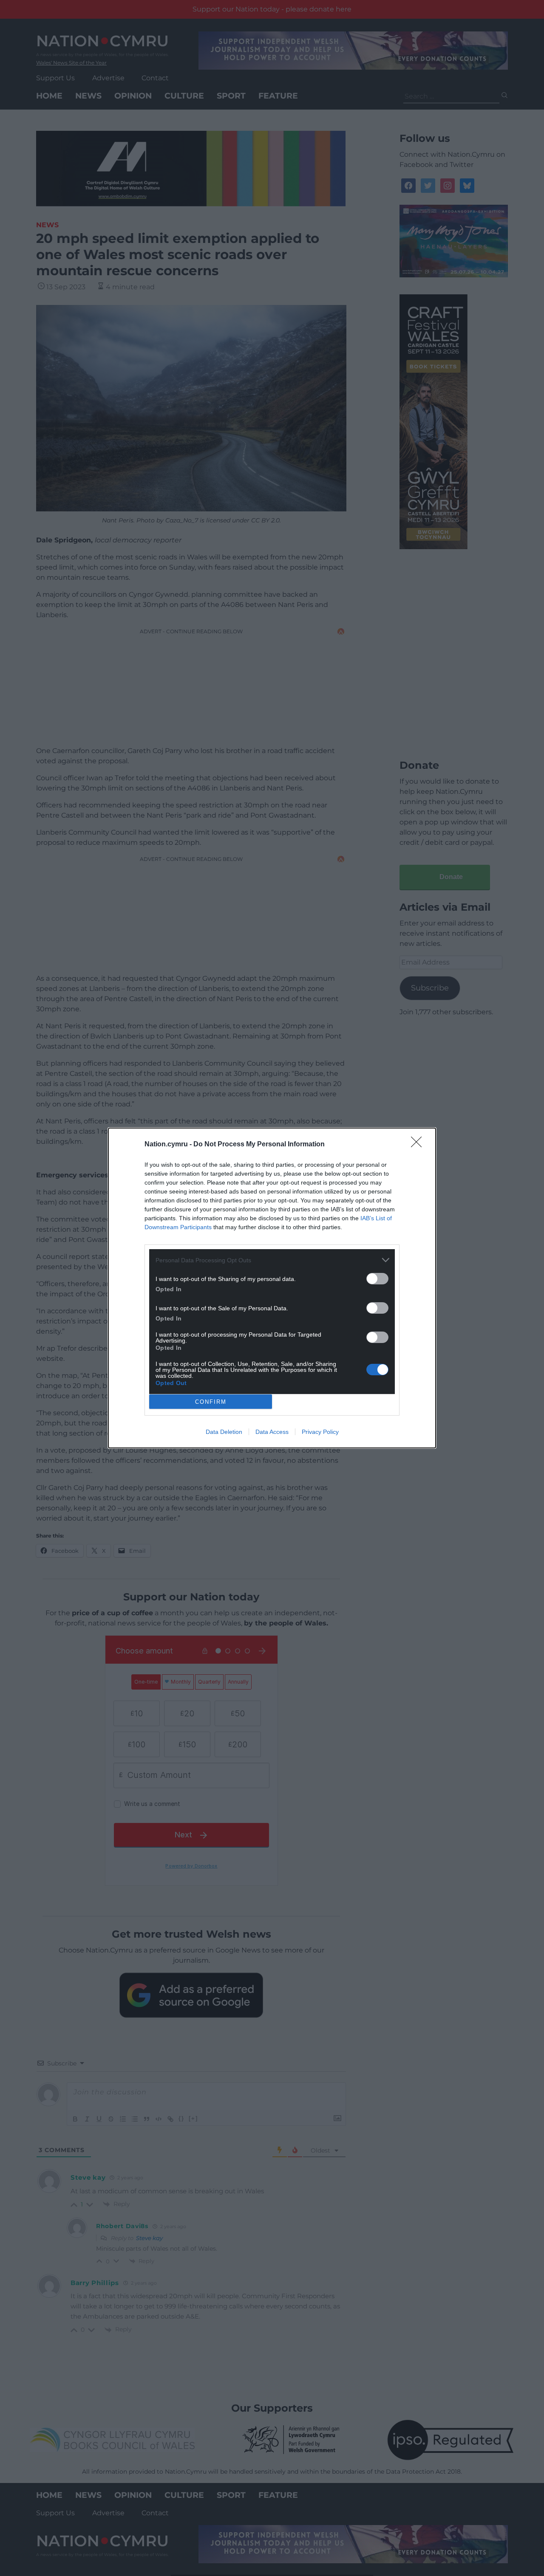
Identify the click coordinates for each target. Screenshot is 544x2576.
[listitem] (272, 1260)
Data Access (272, 1432)
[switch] (377, 1279)
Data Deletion (224, 1432)
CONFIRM (211, 1402)
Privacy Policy (320, 1432)
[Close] (419, 1145)
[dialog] (272, 1288)
